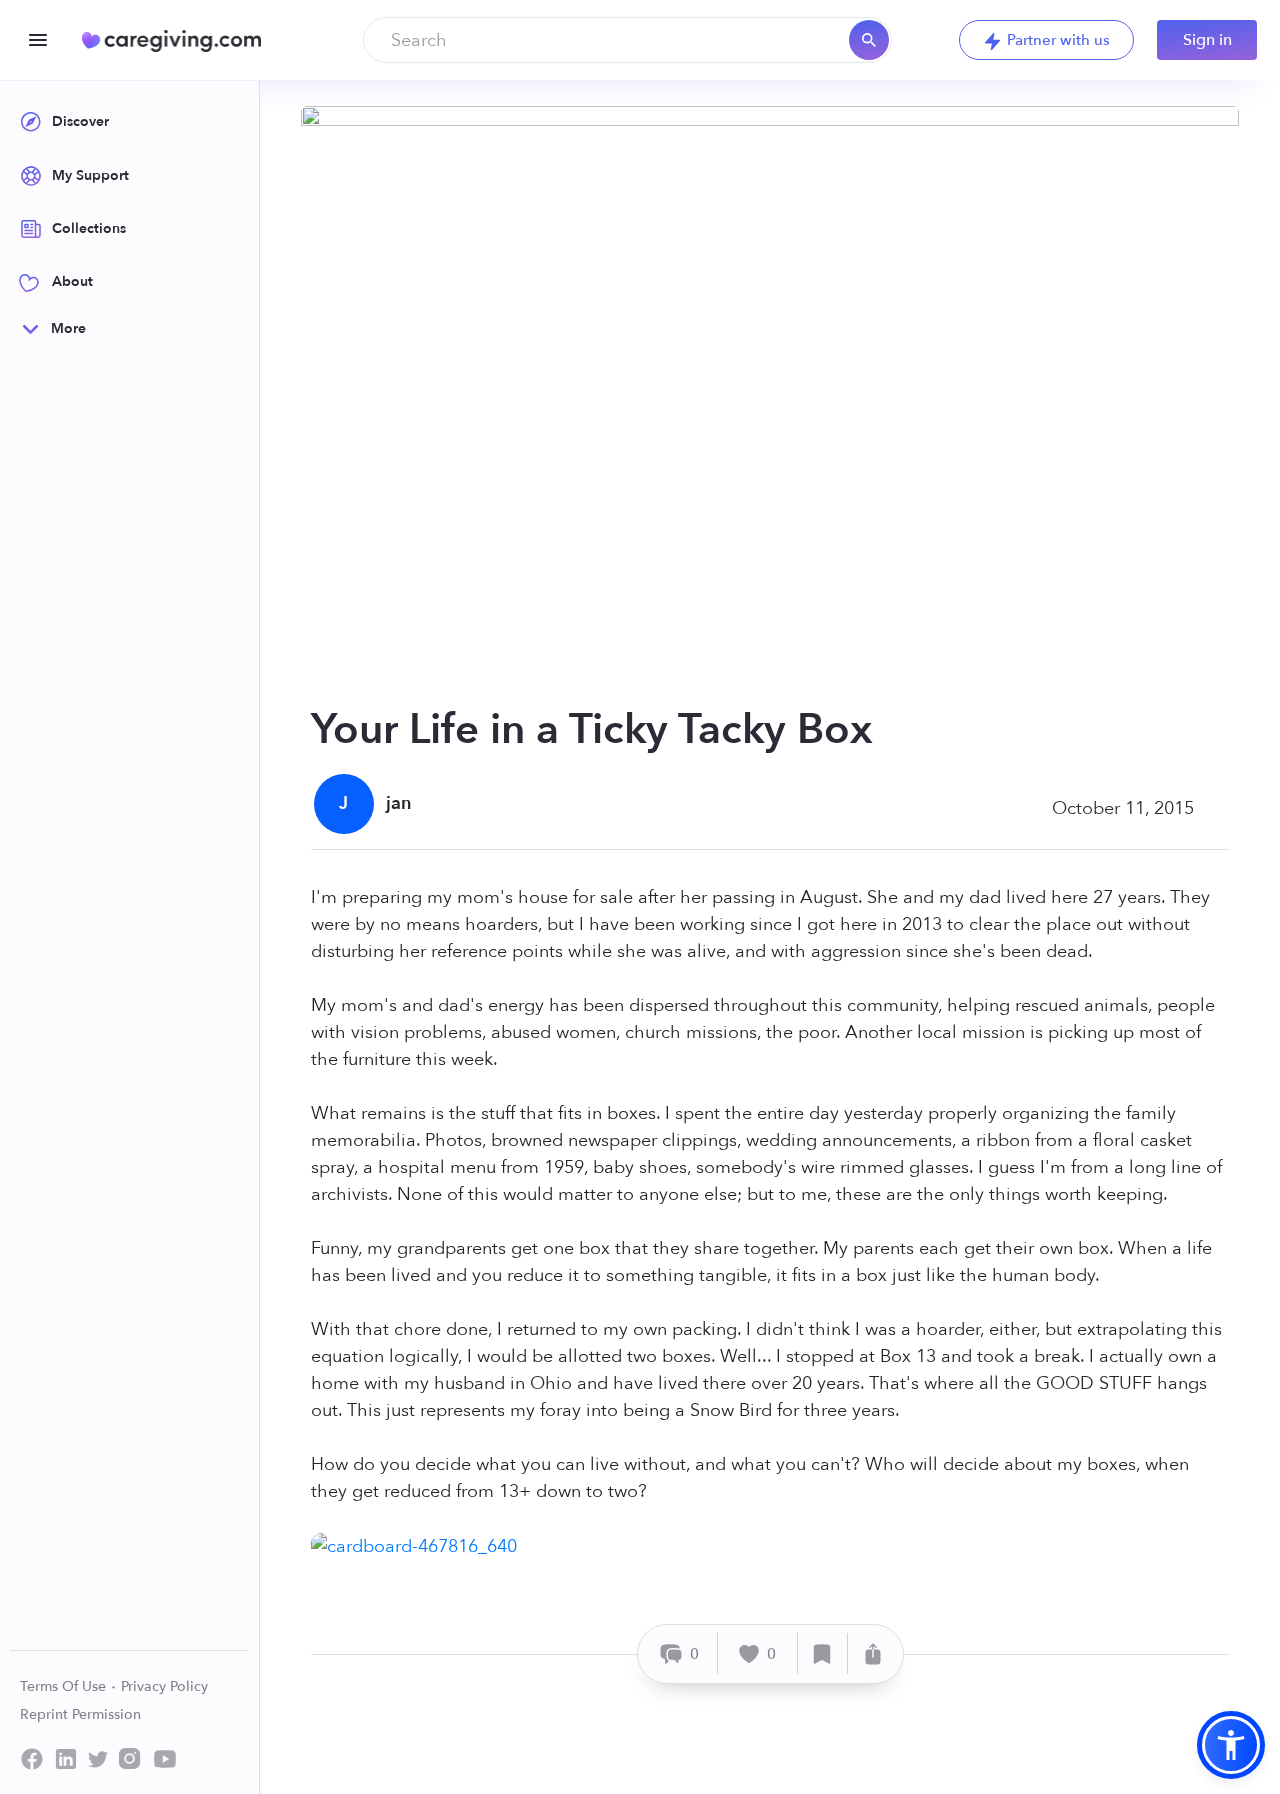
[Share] (873, 1653)
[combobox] (627, 40)
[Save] (823, 1653)
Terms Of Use (65, 1686)
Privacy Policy (164, 1686)
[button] (1231, 1745)
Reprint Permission (80, 1714)
